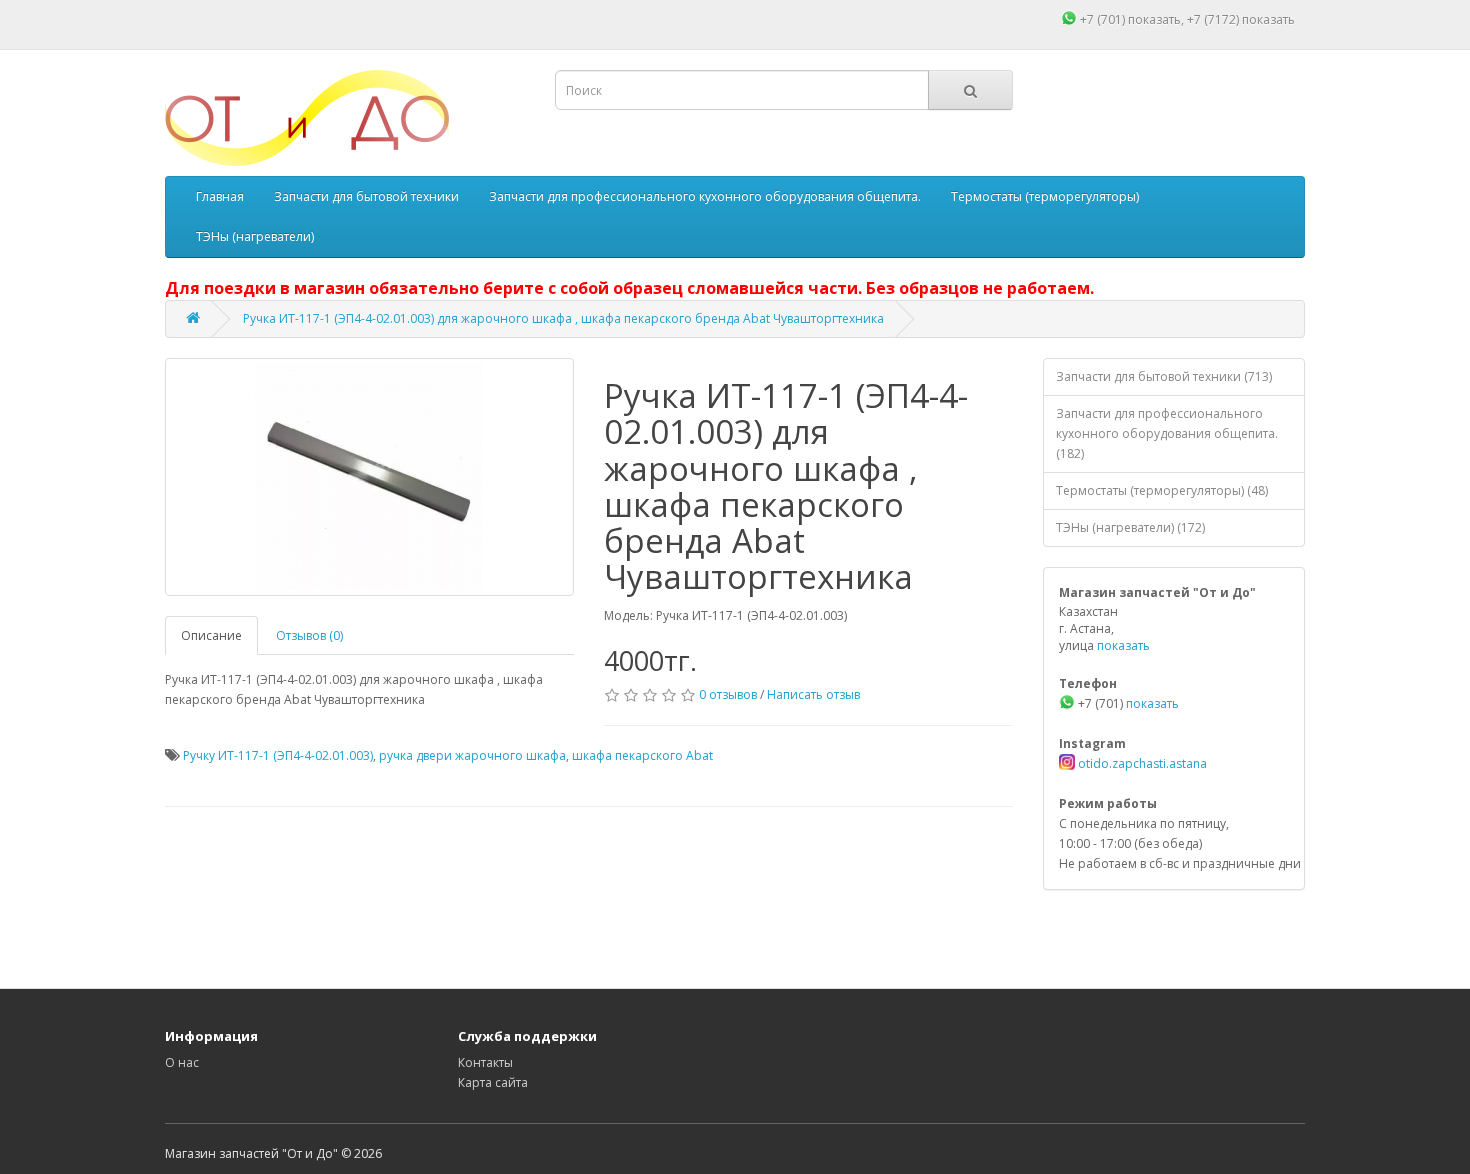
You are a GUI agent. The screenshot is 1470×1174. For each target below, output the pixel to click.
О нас (182, 1062)
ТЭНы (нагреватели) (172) (1130, 527)
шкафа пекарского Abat (642, 755)
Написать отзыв (813, 694)
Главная (220, 196)
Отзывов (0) (309, 635)
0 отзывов (728, 694)
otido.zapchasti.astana (1141, 763)
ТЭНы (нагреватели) (255, 236)
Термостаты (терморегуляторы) (1045, 196)
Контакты (485, 1062)
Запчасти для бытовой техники (366, 196)
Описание (211, 635)
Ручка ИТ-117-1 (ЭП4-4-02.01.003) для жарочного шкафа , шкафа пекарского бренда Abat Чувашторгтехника (563, 318)
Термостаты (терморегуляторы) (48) (1162, 490)
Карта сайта (493, 1082)
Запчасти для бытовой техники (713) (1164, 376)
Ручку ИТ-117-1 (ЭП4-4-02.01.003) (278, 755)
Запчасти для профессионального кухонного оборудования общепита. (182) (1167, 433)
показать (1154, 19)
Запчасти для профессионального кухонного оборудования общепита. (705, 196)
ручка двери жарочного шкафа (472, 755)
